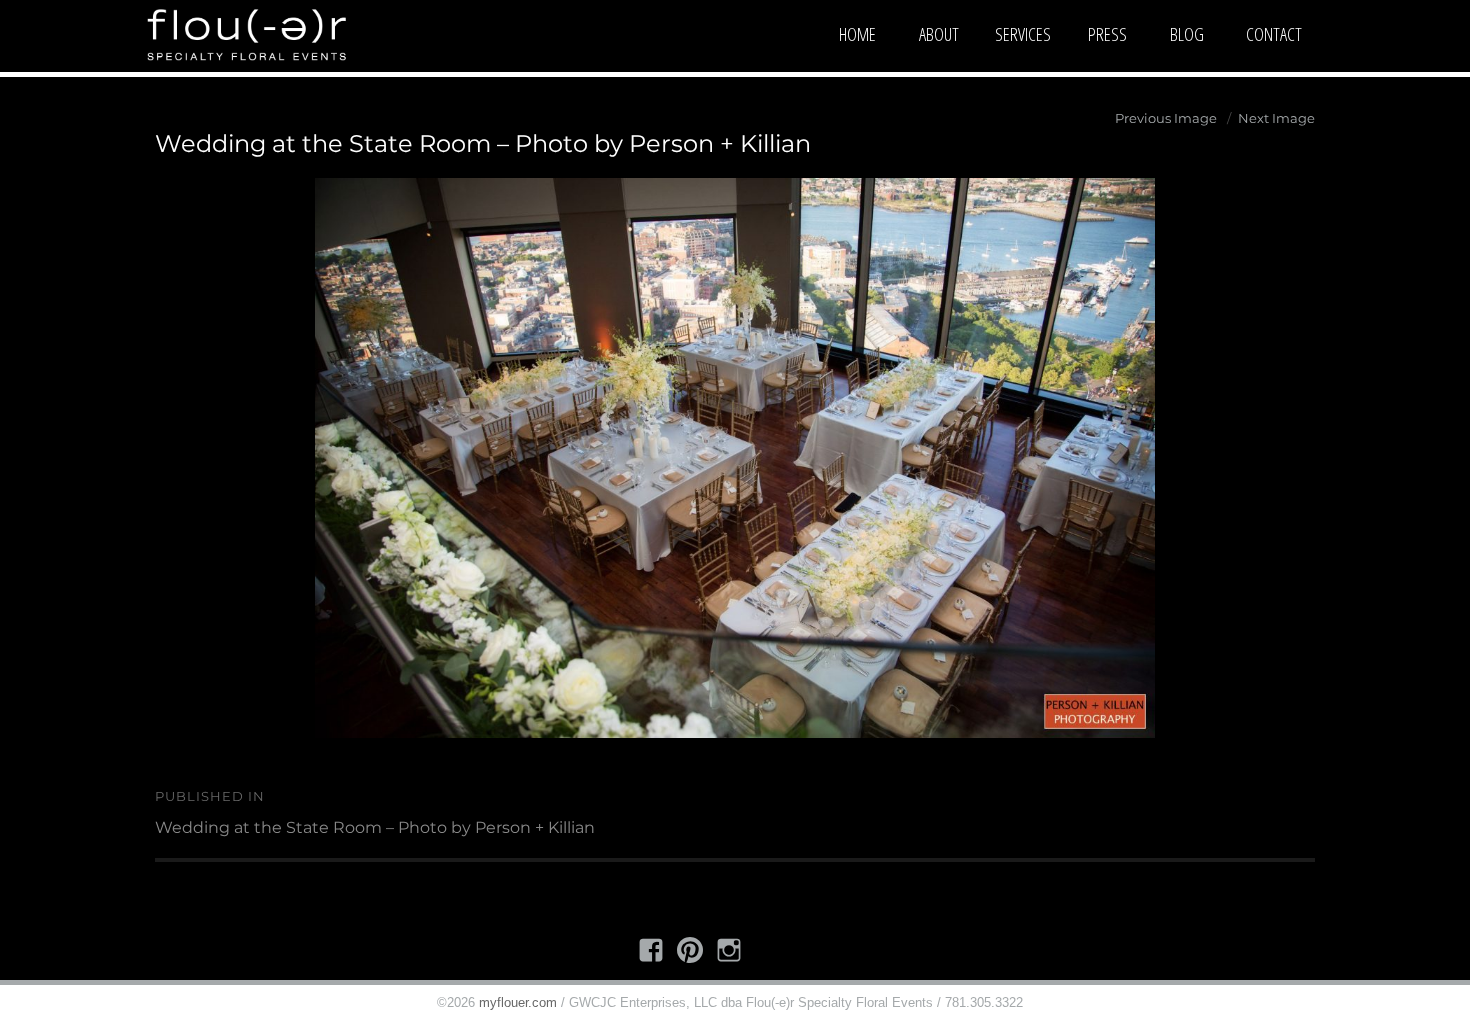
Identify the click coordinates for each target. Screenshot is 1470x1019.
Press (1107, 34)
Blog (1187, 34)
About (939, 34)
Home (857, 34)
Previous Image (1166, 118)
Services (1023, 34)
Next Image (1276, 118)
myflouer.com (518, 1002)
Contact (1274, 34)
